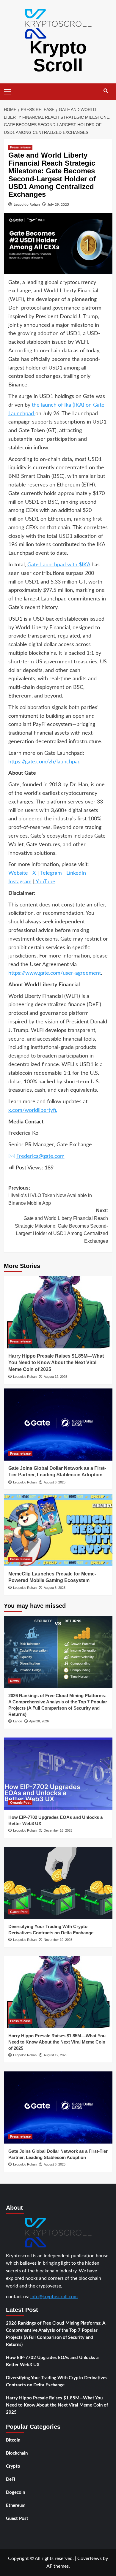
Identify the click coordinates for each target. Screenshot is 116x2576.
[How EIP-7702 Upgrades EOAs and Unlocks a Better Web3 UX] (58, 1774)
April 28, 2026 (39, 1721)
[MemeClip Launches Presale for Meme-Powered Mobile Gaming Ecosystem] (58, 1530)
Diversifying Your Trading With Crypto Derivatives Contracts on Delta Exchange (57, 2381)
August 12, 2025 (55, 1377)
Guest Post (19, 1912)
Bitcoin (13, 2440)
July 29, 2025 (58, 205)
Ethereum (16, 2506)
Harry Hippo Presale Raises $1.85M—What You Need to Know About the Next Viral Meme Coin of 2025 (56, 1363)
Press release (20, 147)
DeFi (11, 2479)
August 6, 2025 (55, 1482)
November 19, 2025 (58, 1940)
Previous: (50, 1196)
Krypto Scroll (58, 56)
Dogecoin (15, 2492)
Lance (18, 1721)
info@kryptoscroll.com (54, 2297)
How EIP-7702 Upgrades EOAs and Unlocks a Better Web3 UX (52, 2361)
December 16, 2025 (58, 1830)
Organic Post (20, 1803)
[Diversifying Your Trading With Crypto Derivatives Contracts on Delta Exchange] (58, 1883)
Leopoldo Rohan (27, 205)
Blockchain (17, 2453)
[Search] (106, 91)
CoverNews (90, 2558)
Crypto (13, 2466)
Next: (61, 1226)
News (14, 1681)
